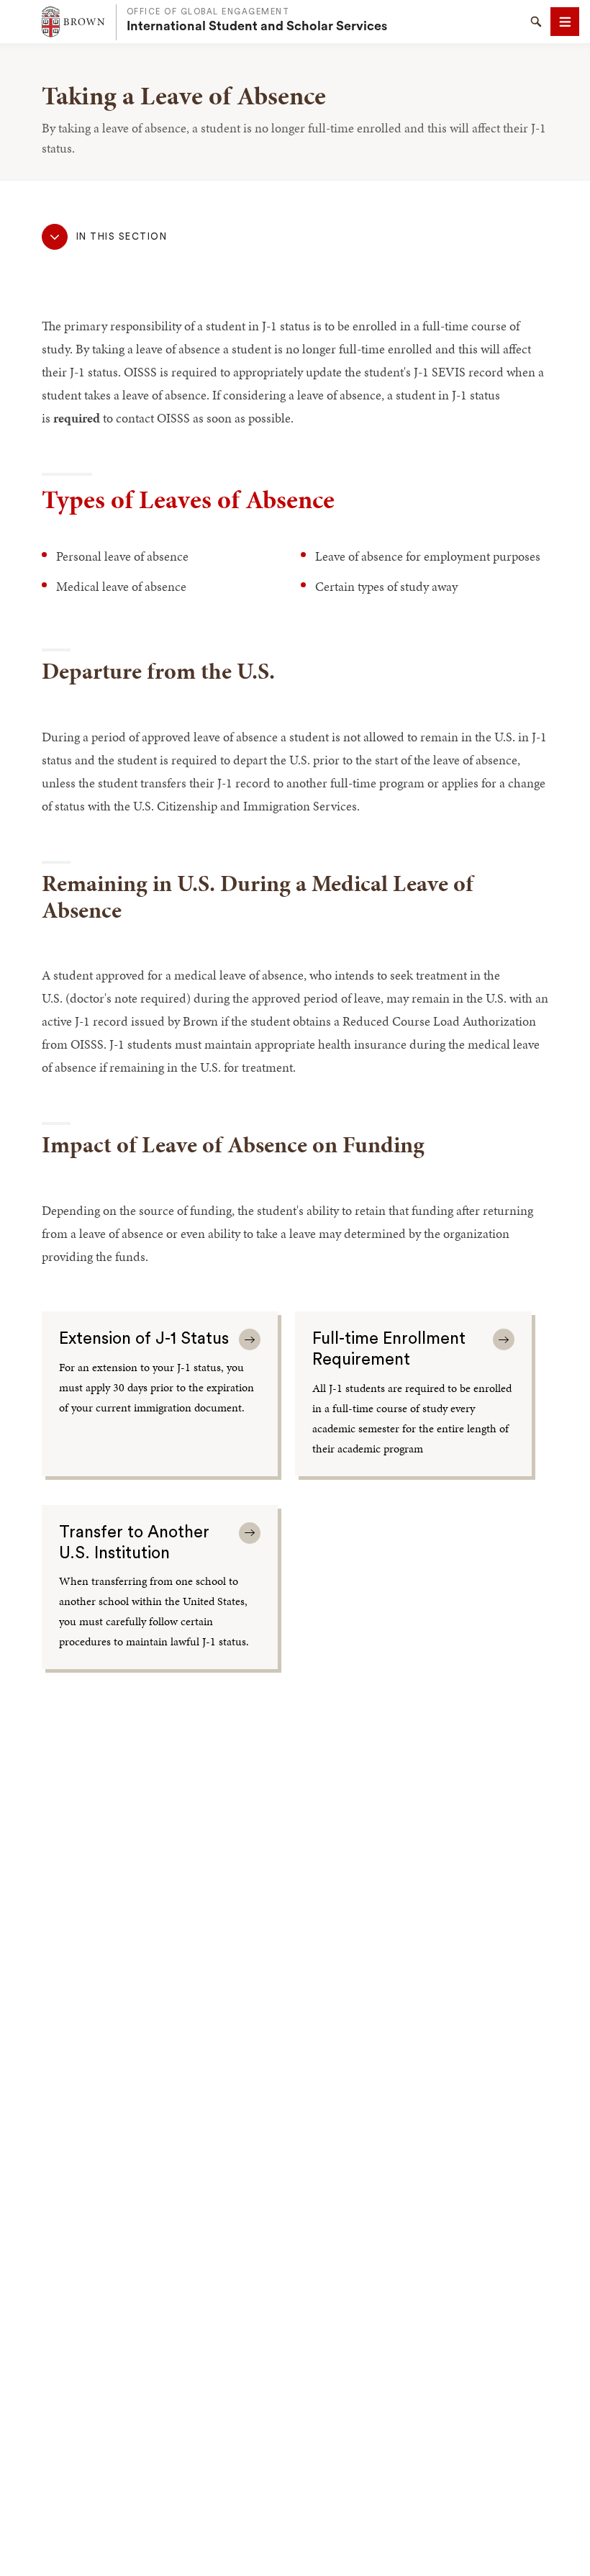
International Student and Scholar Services (257, 26)
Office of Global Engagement (208, 12)
